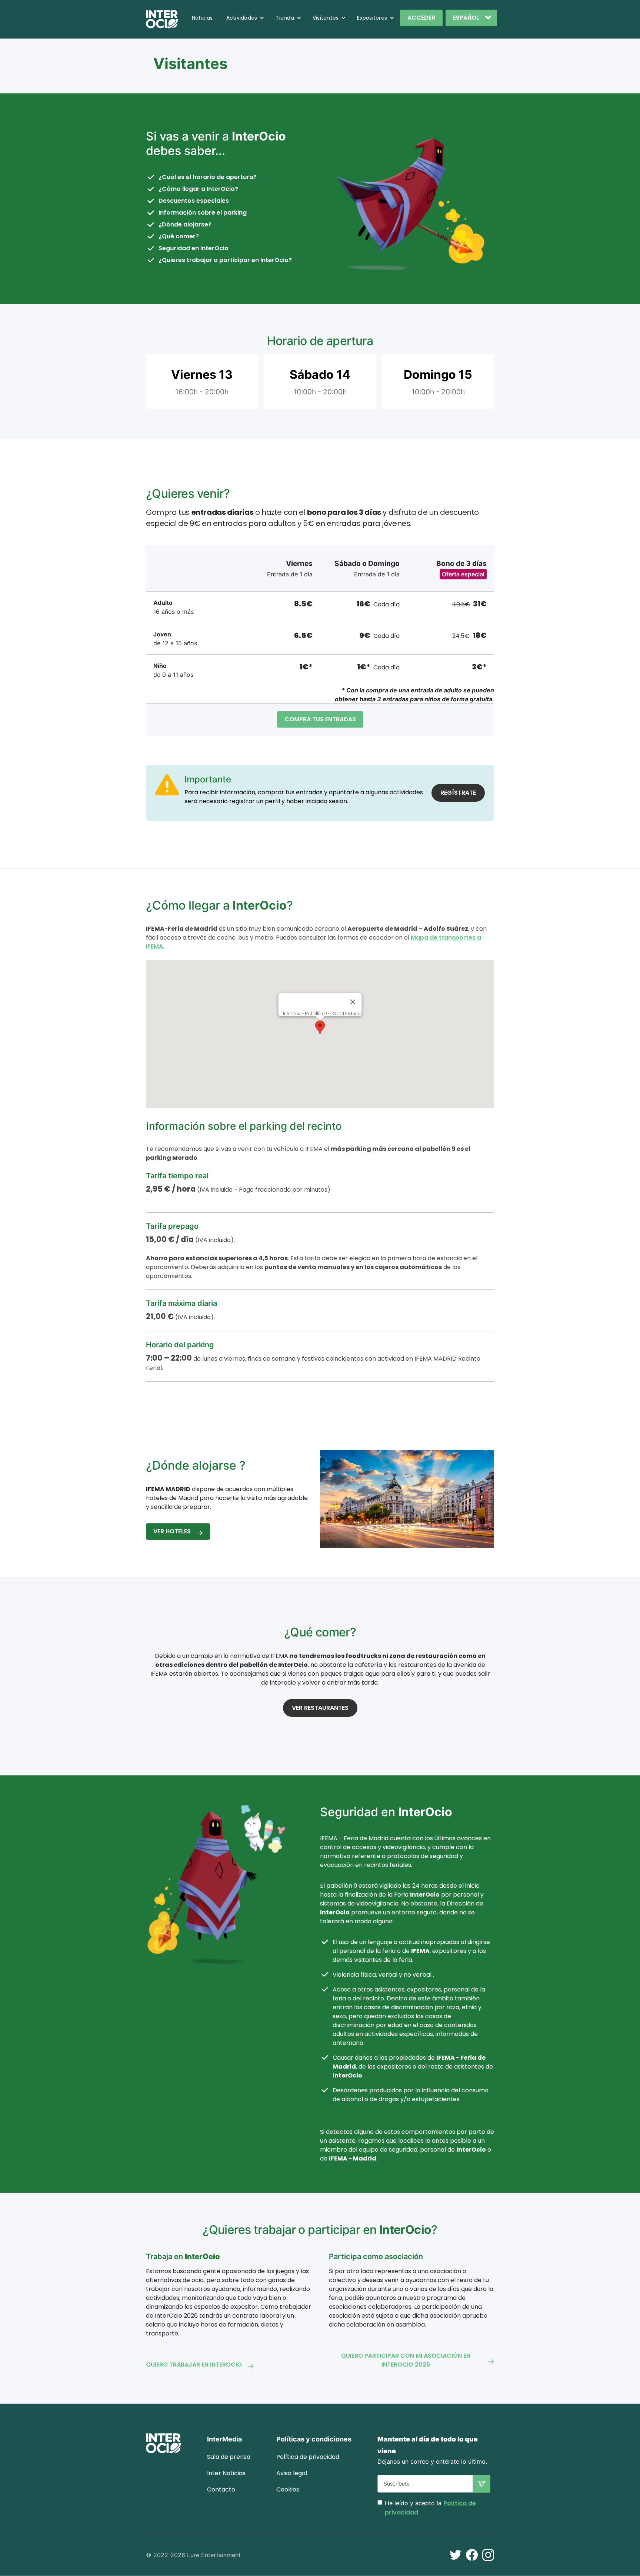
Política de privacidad (308, 2457)
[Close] (353, 1002)
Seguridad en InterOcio (194, 248)
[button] (246, 18)
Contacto (221, 2489)
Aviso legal (292, 2473)
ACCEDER (421, 18)
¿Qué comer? (179, 236)
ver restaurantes (320, 1708)
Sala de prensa (229, 2457)
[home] (162, 19)
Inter (226, 2473)
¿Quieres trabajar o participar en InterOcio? (225, 260)
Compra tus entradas (320, 719)
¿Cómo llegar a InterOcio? (198, 189)
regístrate (458, 793)
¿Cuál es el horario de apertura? (208, 177)
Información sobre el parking (203, 213)
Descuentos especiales (194, 201)
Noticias (202, 18)
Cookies (288, 2489)
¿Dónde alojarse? (185, 224)
